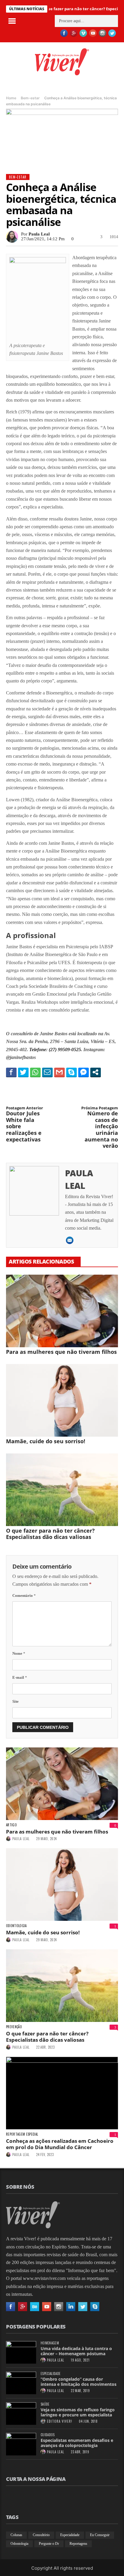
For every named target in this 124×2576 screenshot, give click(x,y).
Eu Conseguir (100, 2535)
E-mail (20, 1677)
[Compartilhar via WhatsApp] (35, 1072)
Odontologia (16, 1926)
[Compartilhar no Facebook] (11, 1072)
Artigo (11, 1825)
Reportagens (78, 2544)
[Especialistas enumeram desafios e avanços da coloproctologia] (21, 2444)
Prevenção (14, 2027)
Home (11, 98)
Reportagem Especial (22, 2134)
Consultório (41, 2535)
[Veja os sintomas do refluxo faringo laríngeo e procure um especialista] (21, 2414)
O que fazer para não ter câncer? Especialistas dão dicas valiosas (50, 1534)
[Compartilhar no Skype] (71, 1072)
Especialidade (51, 2374)
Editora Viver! (60, 2421)
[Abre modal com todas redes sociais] (96, 1072)
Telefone (38, 1050)
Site (15, 1701)
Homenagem (50, 2343)
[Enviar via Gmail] (59, 1072)
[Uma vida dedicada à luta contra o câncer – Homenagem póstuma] (21, 2352)
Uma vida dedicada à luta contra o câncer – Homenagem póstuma (76, 2351)
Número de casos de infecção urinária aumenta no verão (100, 1128)
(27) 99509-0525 (65, 1050)
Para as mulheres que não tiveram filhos (61, 1352)
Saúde (45, 2404)
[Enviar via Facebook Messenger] (84, 1072)
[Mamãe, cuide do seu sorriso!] (62, 1400)
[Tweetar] (23, 1072)
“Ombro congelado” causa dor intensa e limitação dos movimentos (79, 2382)
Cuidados (48, 2435)
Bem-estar (30, 98)
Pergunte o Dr (49, 2544)
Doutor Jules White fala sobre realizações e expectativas (25, 1124)
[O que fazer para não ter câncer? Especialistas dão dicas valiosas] (62, 1490)
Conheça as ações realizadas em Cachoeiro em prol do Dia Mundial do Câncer (60, 2144)
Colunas (16, 2535)
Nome (19, 1653)
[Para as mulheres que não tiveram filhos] (62, 1311)
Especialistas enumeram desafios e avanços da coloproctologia (77, 2443)
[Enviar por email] (47, 1072)
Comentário (24, 1595)
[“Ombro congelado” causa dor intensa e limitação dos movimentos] (21, 2383)
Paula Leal (39, 234)
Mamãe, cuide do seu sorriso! (46, 1441)
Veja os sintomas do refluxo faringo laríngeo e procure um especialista (78, 2412)
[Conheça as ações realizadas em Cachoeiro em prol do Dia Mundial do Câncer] (62, 2093)
